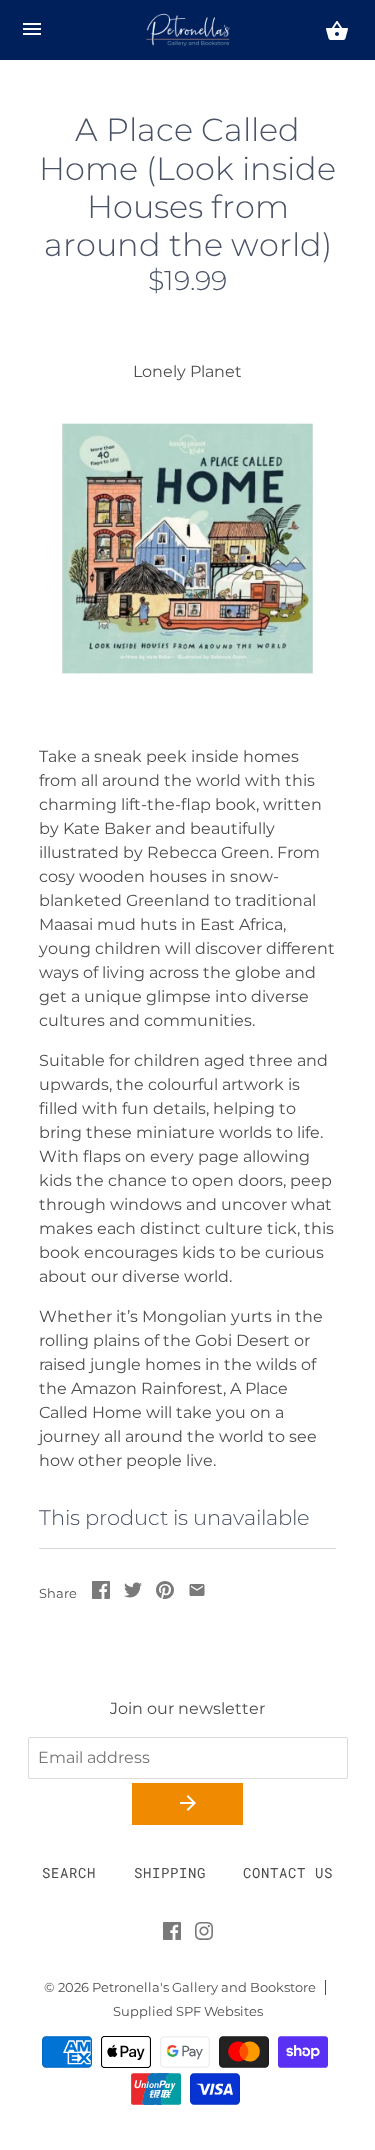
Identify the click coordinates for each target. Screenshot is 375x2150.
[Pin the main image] (165, 1593)
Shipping (170, 1872)
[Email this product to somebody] (197, 1593)
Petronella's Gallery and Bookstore (204, 1987)
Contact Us (288, 1872)
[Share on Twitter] (133, 1593)
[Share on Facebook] (101, 1593)
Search (69, 1872)
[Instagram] (204, 1935)
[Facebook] (172, 1935)
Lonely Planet (187, 371)
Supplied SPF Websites (188, 2011)
